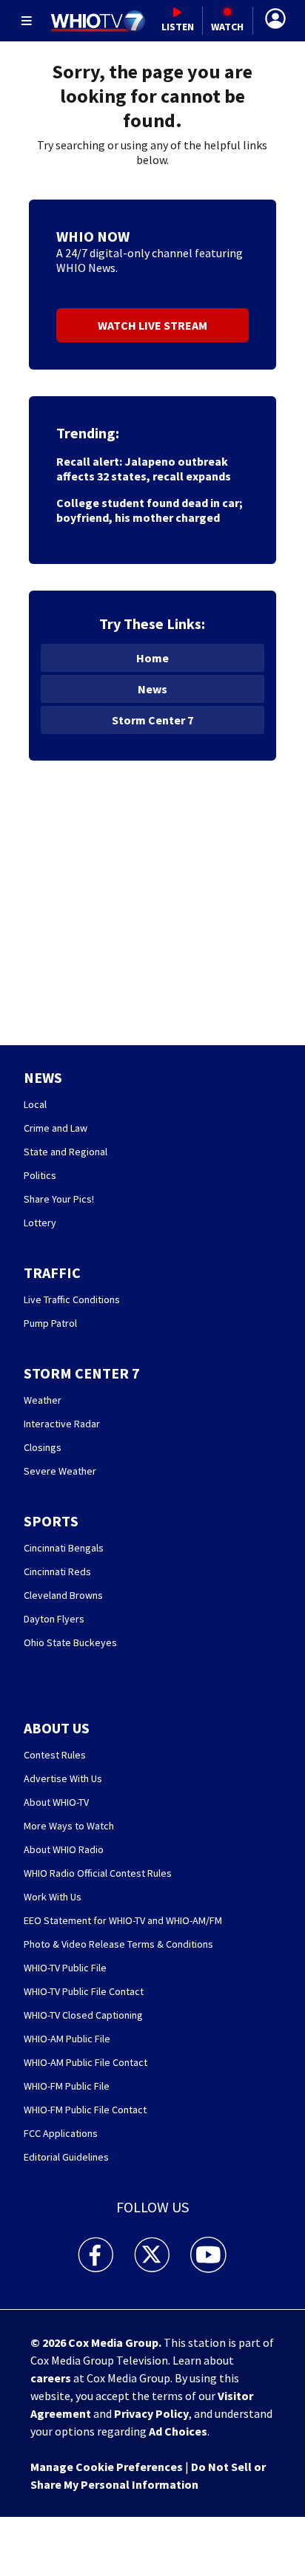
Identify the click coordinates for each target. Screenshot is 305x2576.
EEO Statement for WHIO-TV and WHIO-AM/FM (123, 1920)
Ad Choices (178, 2431)
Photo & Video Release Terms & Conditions (118, 1944)
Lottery (40, 1223)
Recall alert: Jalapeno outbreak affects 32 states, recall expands (144, 469)
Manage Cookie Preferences (107, 2467)
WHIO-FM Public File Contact (85, 2110)
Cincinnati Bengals (64, 1548)
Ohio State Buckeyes (70, 1642)
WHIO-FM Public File (67, 2086)
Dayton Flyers (54, 1619)
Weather (43, 1400)
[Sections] (27, 21)
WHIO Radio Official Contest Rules (98, 1873)
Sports (51, 1521)
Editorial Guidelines (66, 2157)
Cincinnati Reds (57, 1571)
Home (152, 658)
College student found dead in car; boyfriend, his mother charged (150, 510)
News (152, 689)
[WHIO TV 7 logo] (98, 21)
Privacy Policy (151, 2413)
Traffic (52, 1272)
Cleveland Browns (63, 1595)
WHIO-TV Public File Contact (84, 1991)
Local (35, 1104)
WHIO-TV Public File (65, 1968)
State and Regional (66, 1152)
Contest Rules (55, 1755)
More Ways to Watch (69, 1826)
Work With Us (53, 1897)
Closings (43, 1447)
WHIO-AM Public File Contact (86, 2062)
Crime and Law (56, 1128)
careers (51, 2378)
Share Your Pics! (59, 1199)
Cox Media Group (113, 2342)
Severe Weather (60, 1471)
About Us (57, 1728)
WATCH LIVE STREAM (152, 325)
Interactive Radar (62, 1424)
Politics (40, 1175)
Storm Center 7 (152, 720)
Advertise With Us (63, 1778)
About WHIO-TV (56, 1802)
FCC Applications (61, 2133)
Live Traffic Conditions (72, 1299)
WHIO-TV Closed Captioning (83, 2015)
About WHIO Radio (64, 1849)
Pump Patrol (50, 1323)
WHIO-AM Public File (67, 2039)
